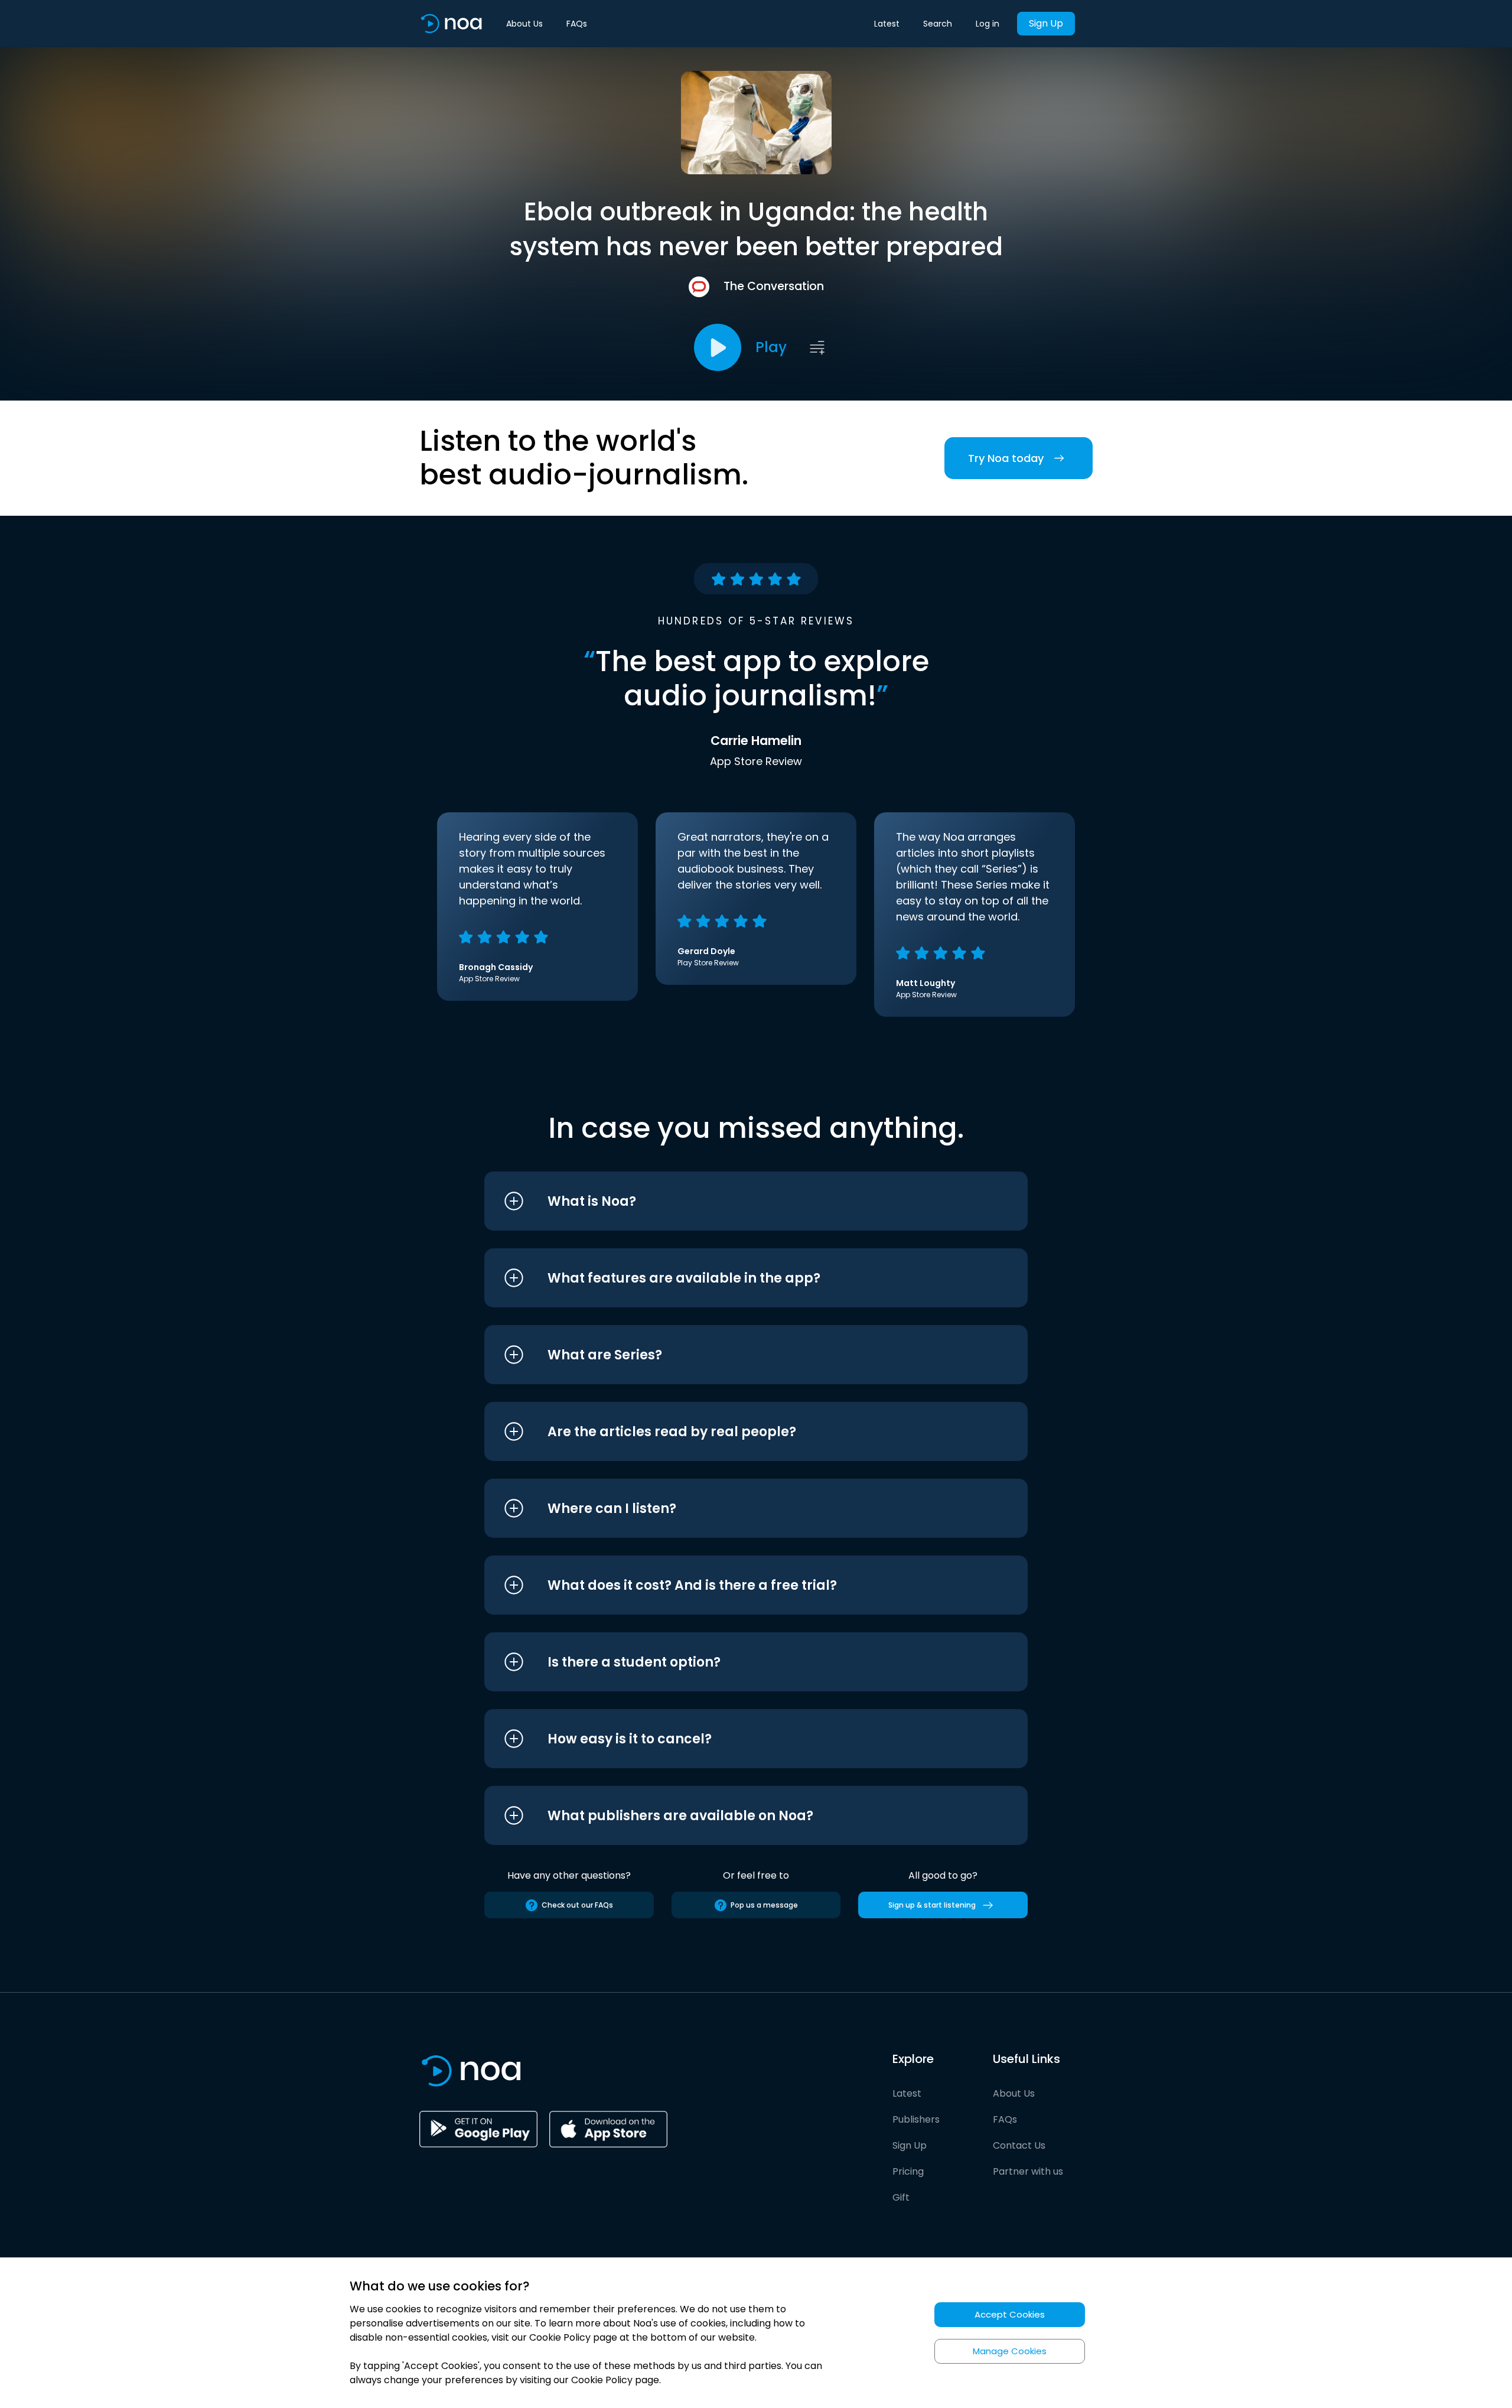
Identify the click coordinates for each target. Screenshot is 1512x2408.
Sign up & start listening (932, 1905)
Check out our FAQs (577, 1905)
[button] (734, 1201)
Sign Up (1046, 23)
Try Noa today (1006, 458)
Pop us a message (764, 1905)
